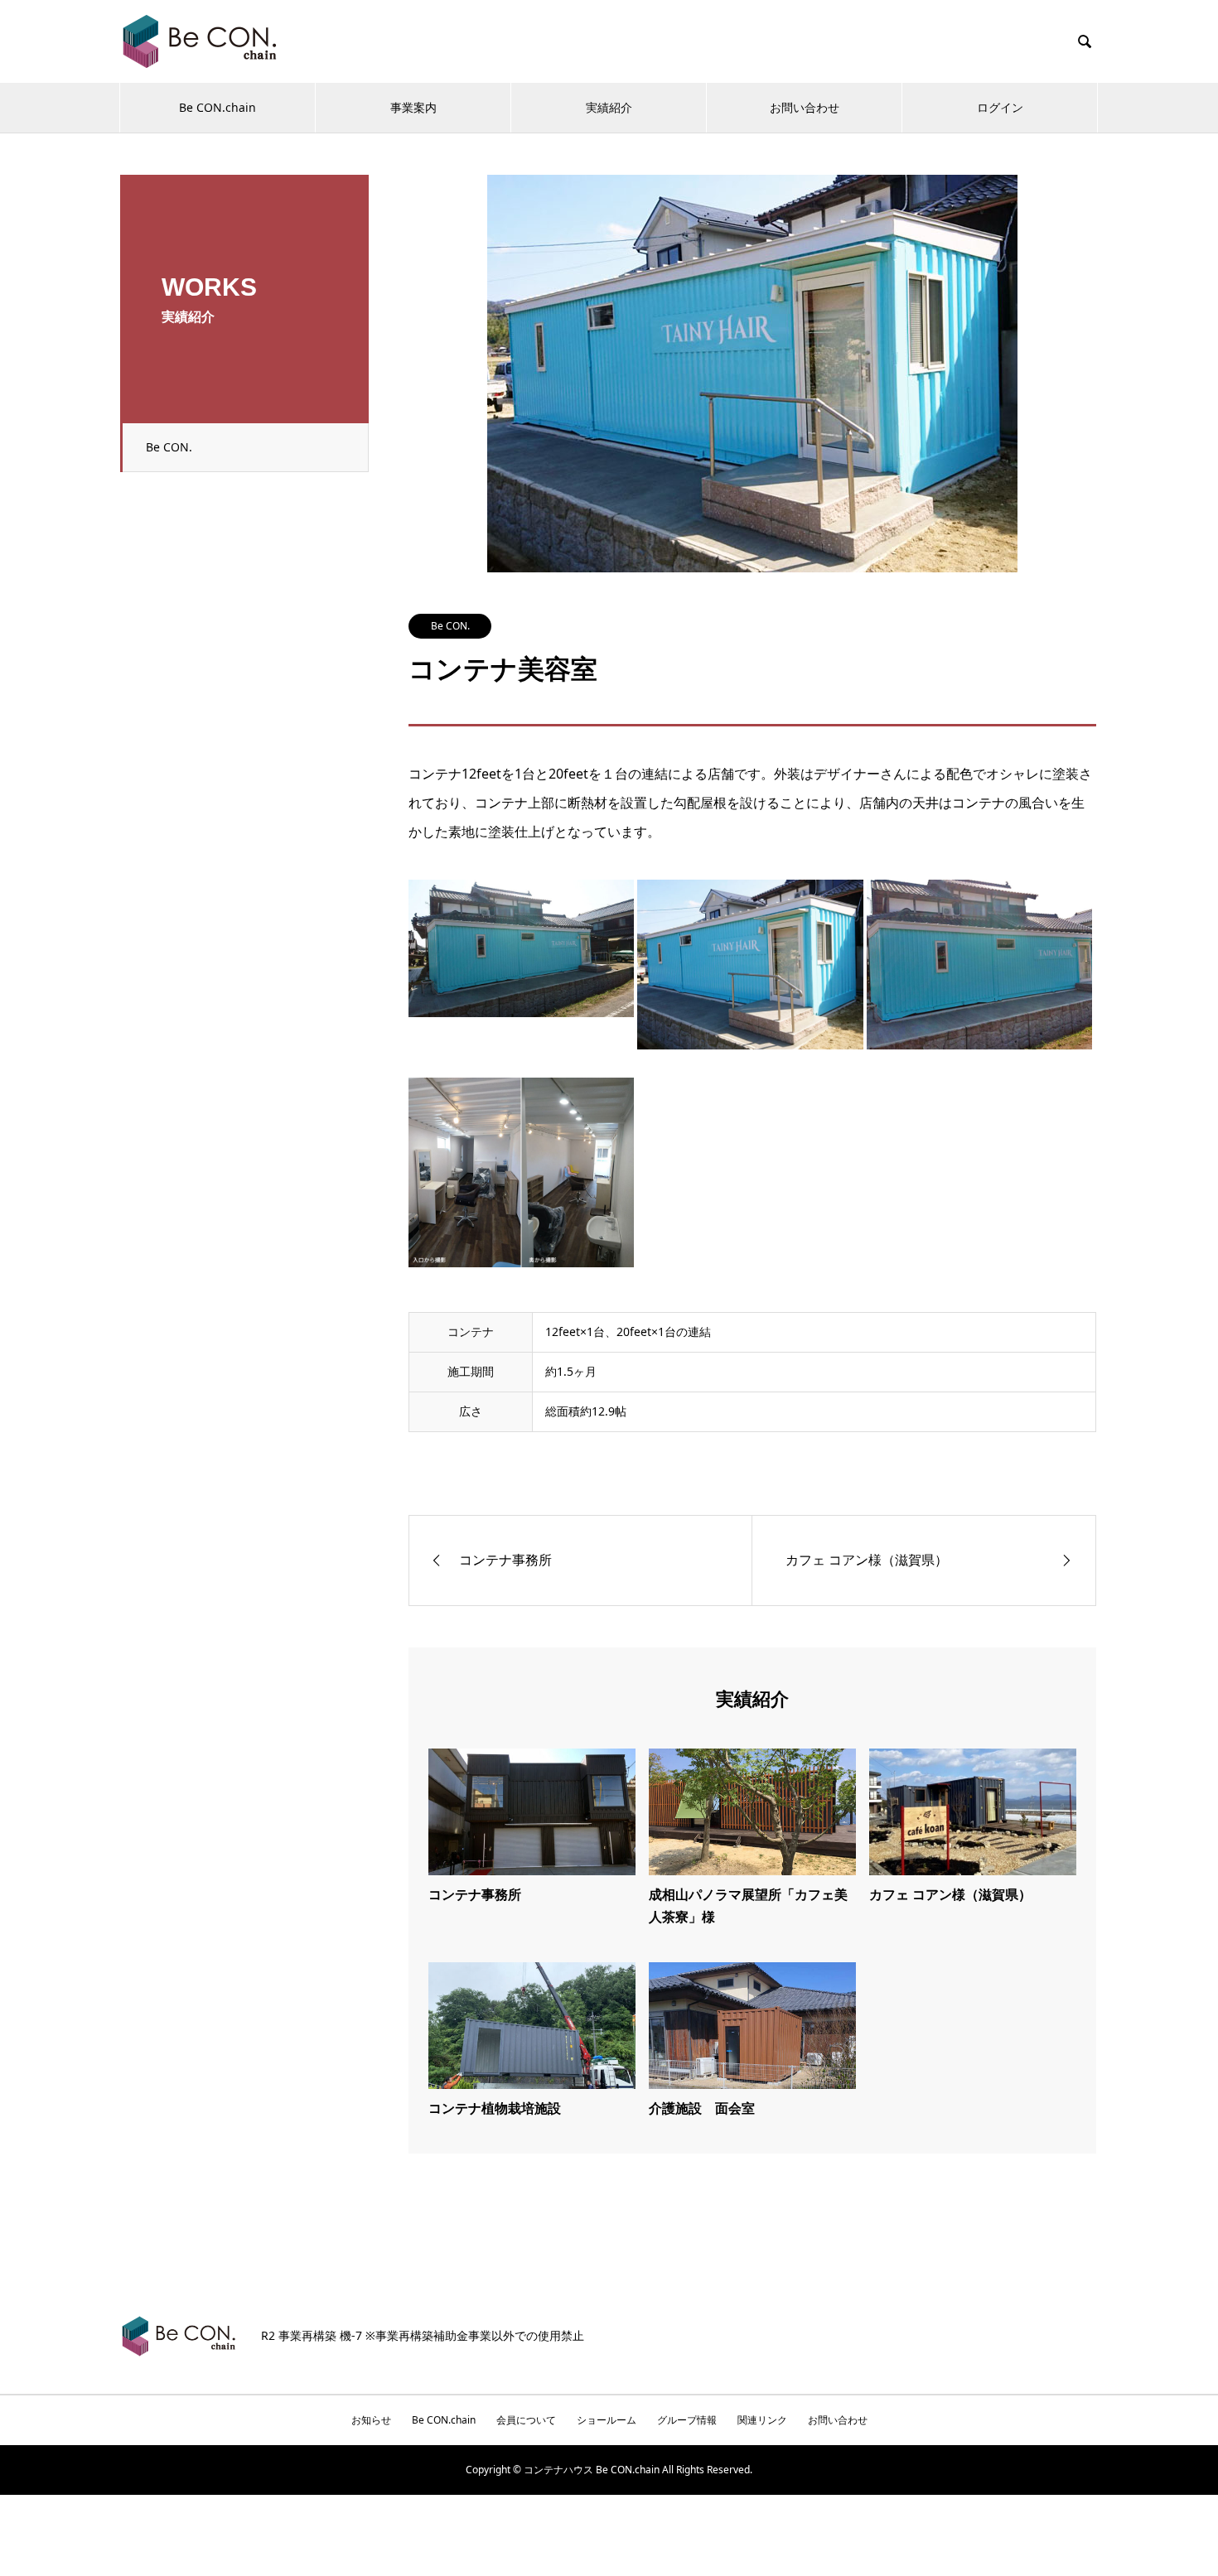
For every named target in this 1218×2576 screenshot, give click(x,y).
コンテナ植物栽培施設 (495, 2108)
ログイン (1000, 107)
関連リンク (762, 2420)
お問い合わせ (805, 107)
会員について (526, 2420)
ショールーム (607, 2420)
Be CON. (169, 447)
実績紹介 (609, 107)
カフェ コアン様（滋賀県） (950, 1894)
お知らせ (371, 2420)
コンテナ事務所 (475, 1894)
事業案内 (413, 107)
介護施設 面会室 (702, 2108)
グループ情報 (687, 2420)
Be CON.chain (217, 107)
